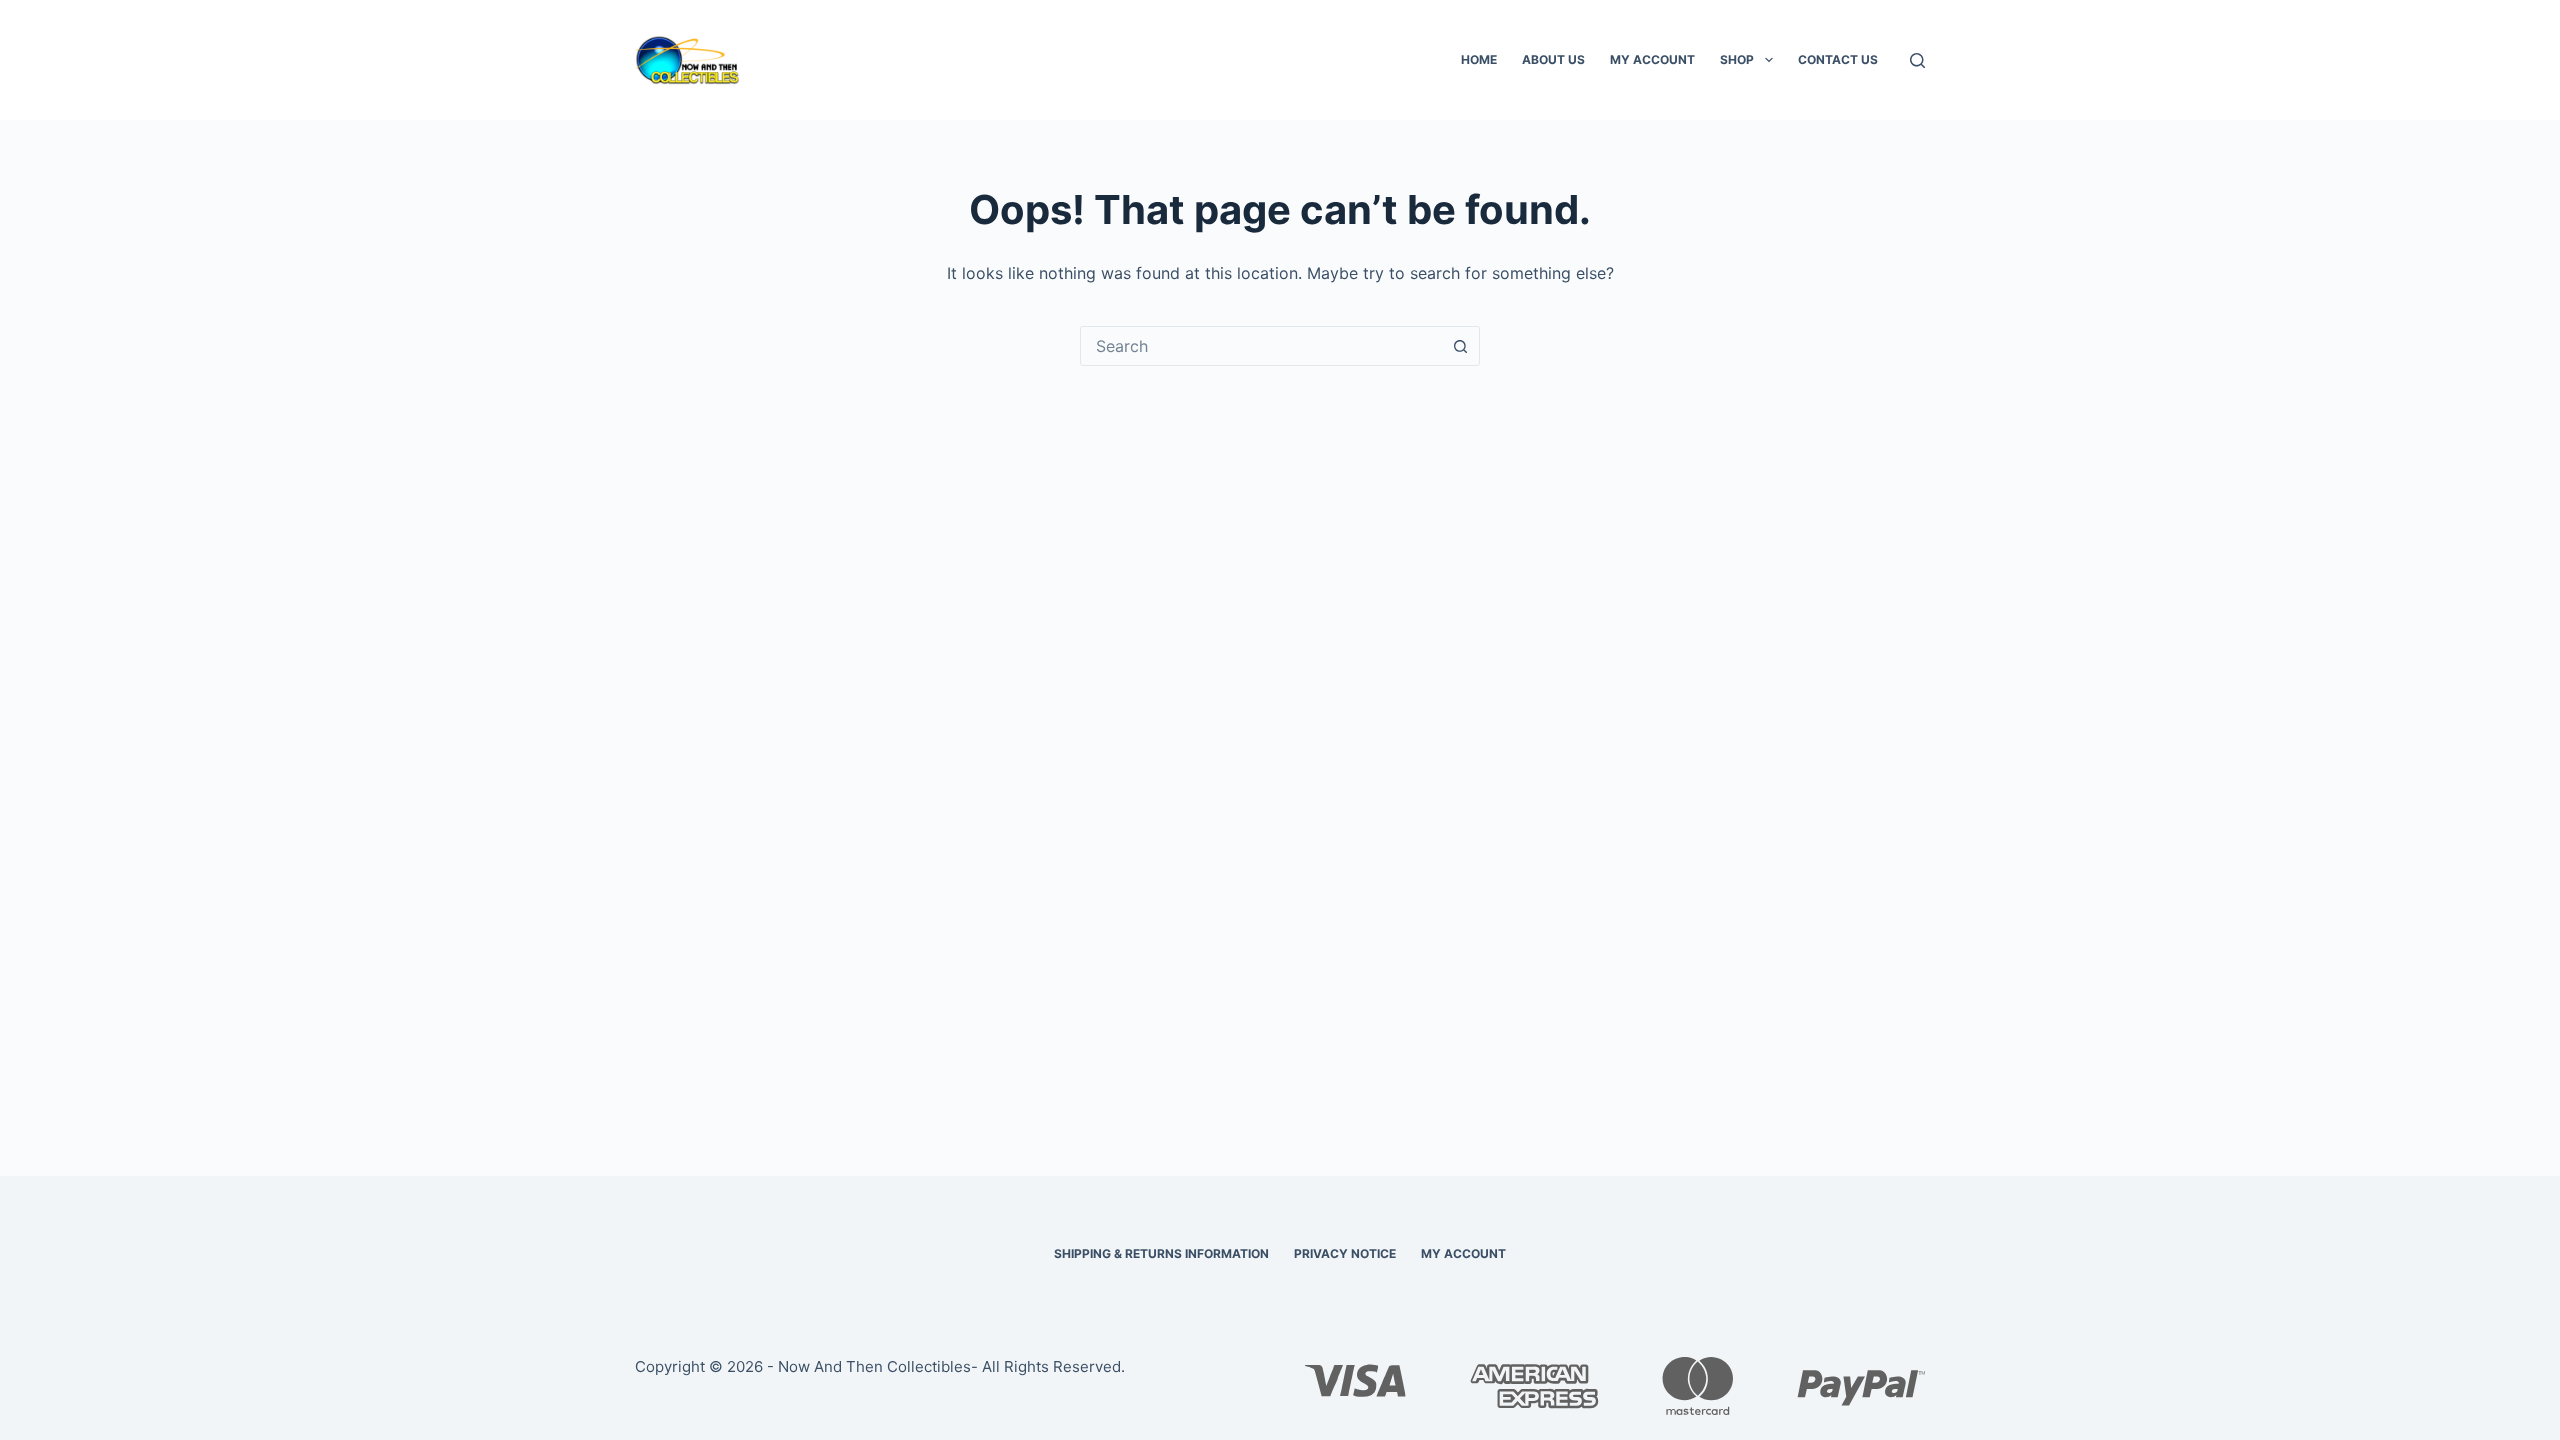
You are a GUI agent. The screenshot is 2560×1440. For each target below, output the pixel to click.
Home (1479, 59)
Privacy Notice (1345, 1253)
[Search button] (1460, 346)
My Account (1652, 59)
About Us (1553, 59)
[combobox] (1261, 346)
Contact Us (1838, 59)
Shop (1737, 59)
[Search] (1917, 60)
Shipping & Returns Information (1161, 1253)
